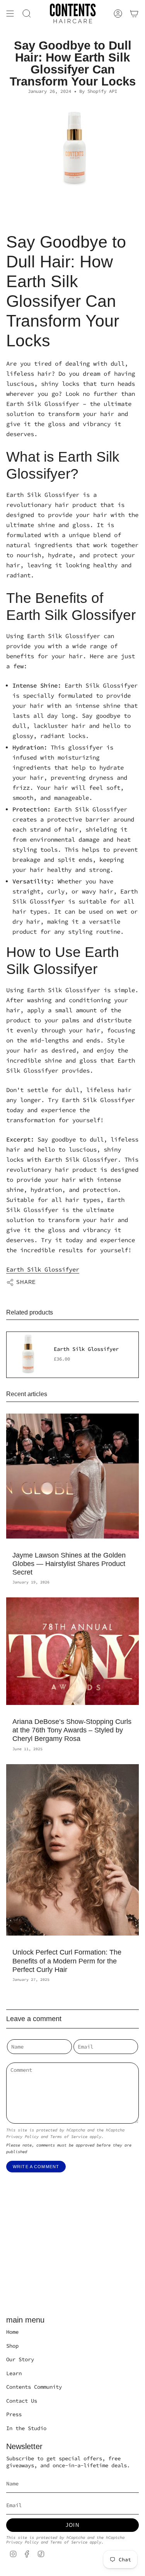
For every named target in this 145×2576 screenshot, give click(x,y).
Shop (12, 2346)
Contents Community (34, 2387)
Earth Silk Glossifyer (43, 1269)
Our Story (20, 2359)
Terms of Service (69, 2137)
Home (12, 2332)
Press (14, 2414)
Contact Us (22, 2401)
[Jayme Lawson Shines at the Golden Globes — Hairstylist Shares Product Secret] (72, 1476)
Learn (14, 2373)
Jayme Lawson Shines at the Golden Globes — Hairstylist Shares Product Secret (69, 1564)
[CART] (134, 14)
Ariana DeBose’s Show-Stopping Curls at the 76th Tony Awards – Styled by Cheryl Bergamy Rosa (72, 1730)
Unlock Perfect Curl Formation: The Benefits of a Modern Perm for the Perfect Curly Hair (67, 1961)
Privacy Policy (22, 2137)
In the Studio (26, 2428)
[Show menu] (10, 14)
